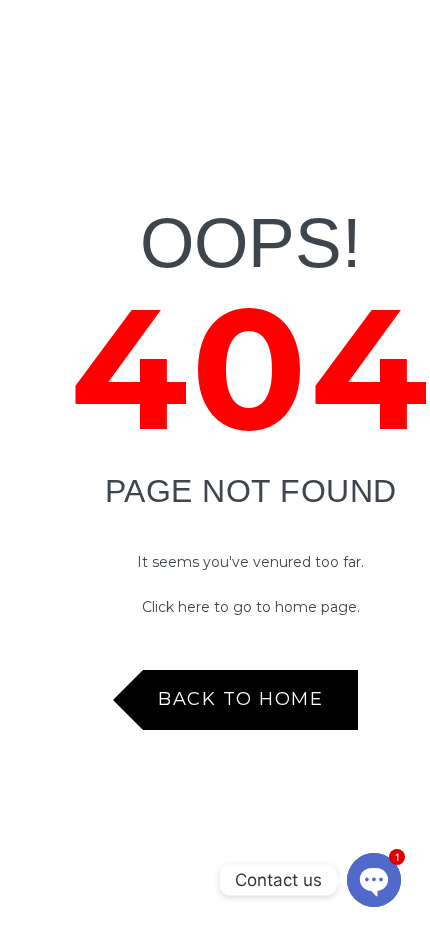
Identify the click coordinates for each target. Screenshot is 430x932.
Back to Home (240, 699)
